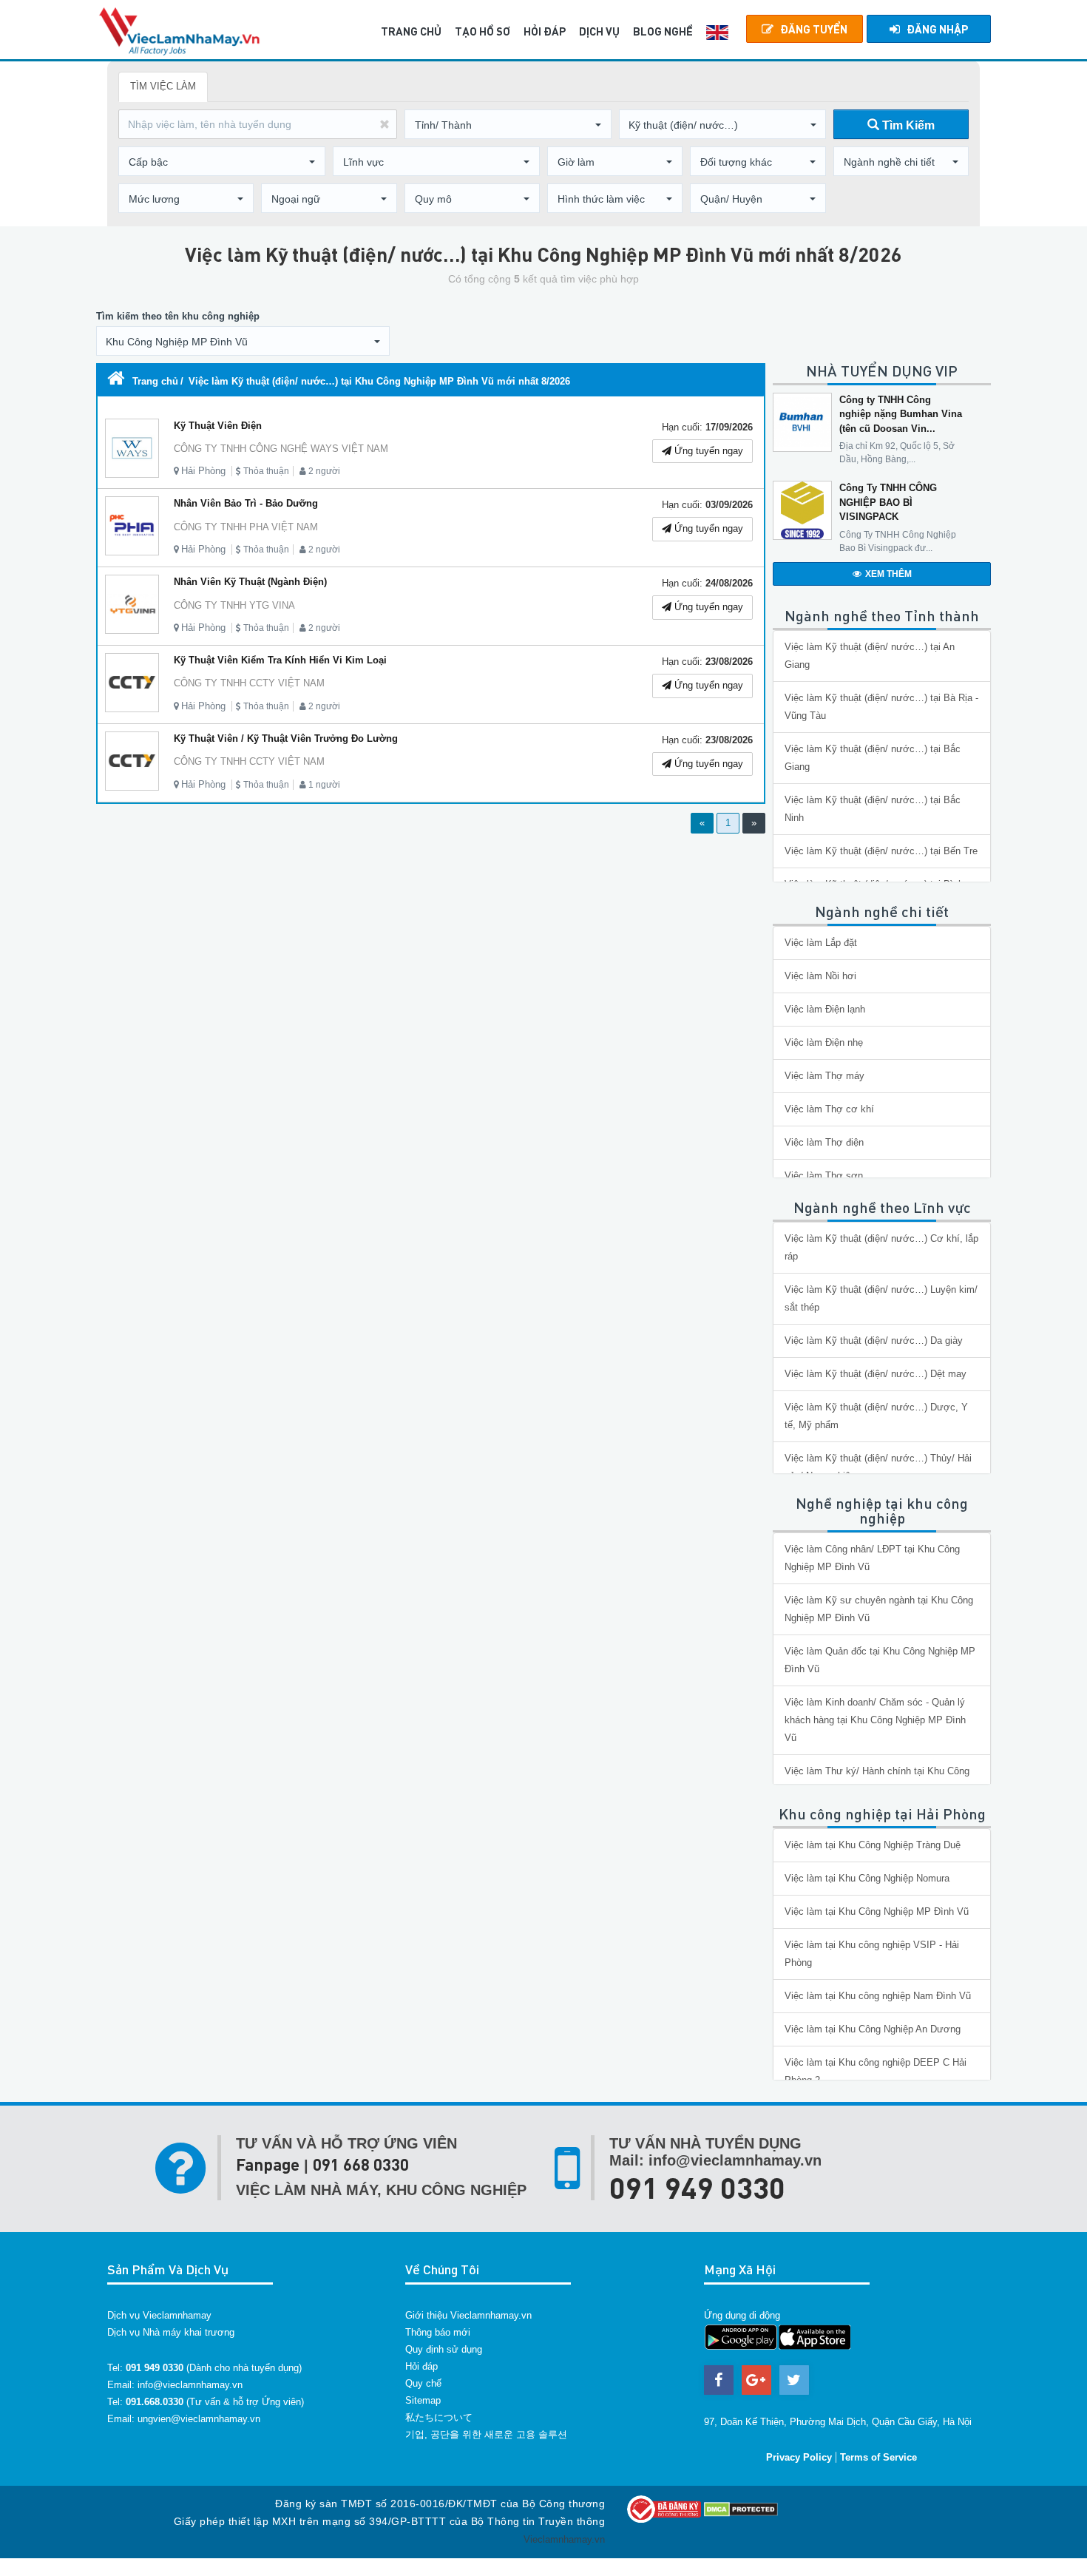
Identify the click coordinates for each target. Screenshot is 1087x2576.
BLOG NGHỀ (663, 31)
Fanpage (268, 2164)
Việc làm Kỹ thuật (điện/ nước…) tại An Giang (870, 656)
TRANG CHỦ (411, 31)
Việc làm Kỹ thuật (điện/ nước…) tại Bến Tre (881, 851)
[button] (508, 125)
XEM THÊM (888, 574)
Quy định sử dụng (444, 2349)
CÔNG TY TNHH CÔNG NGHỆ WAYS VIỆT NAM (281, 449)
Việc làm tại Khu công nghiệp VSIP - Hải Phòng (872, 1954)
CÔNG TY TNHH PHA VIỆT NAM (246, 527)
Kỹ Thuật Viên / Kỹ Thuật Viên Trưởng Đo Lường (286, 738)
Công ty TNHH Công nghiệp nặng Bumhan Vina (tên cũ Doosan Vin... (901, 414)
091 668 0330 (361, 2164)
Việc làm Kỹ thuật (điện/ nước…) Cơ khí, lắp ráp (881, 1247)
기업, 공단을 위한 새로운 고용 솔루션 (486, 2434)
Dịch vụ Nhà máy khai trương (171, 2332)
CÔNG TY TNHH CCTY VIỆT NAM (249, 683)
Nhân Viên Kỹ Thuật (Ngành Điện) (250, 582)
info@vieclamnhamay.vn (190, 2385)
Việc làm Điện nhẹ (824, 1042)
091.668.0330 (155, 2402)
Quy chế (423, 2383)
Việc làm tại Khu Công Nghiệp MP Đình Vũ (877, 1911)
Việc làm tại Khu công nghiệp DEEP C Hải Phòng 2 (876, 2071)
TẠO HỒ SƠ (482, 31)
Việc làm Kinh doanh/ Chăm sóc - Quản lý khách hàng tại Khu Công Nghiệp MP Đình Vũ (875, 1720)
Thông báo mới (438, 2332)
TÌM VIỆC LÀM (163, 86)
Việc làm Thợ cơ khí (829, 1109)
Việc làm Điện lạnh (825, 1009)
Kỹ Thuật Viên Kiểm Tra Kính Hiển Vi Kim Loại (280, 660)
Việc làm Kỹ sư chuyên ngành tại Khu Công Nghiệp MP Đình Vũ (879, 1609)
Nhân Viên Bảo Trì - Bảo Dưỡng (246, 503)
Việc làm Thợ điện (824, 1142)
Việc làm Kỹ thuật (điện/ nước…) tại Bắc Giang (873, 758)
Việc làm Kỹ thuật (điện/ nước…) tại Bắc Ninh (873, 809)
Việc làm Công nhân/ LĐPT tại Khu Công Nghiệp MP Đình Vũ (872, 1558)
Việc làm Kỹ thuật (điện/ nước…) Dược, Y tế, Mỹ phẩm (876, 1416)
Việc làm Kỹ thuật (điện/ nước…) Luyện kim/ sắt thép (881, 1298)
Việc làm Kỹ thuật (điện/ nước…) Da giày (874, 1341)
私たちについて (439, 2417)
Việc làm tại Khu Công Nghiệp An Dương (873, 2029)
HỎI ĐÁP (545, 31)
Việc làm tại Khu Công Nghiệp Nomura (867, 1878)
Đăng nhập (937, 29)
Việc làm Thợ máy (824, 1076)
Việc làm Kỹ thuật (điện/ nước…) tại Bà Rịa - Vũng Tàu (881, 707)
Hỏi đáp (421, 2366)
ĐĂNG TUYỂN (814, 29)
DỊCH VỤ (599, 31)
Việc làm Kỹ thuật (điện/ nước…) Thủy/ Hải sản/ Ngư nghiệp (878, 1467)
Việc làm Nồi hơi (820, 976)
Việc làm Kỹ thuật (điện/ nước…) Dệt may (876, 1374)
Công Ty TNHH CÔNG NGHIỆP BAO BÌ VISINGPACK (888, 502)
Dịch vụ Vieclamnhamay (159, 2315)
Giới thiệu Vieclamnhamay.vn (468, 2315)
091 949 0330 (697, 2187)
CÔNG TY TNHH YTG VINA (234, 605)
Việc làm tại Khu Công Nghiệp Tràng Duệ (873, 1845)
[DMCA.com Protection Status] (741, 2508)
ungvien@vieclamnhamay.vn (199, 2419)
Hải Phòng (203, 471)
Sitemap (423, 2400)
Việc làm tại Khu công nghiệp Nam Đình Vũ (878, 1996)
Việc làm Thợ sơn (824, 1176)
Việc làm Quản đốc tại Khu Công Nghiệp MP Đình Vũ (880, 1660)
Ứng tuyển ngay (707, 451)
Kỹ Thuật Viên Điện (218, 426)
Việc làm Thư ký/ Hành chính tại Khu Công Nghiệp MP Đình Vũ (877, 1780)
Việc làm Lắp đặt (821, 943)
